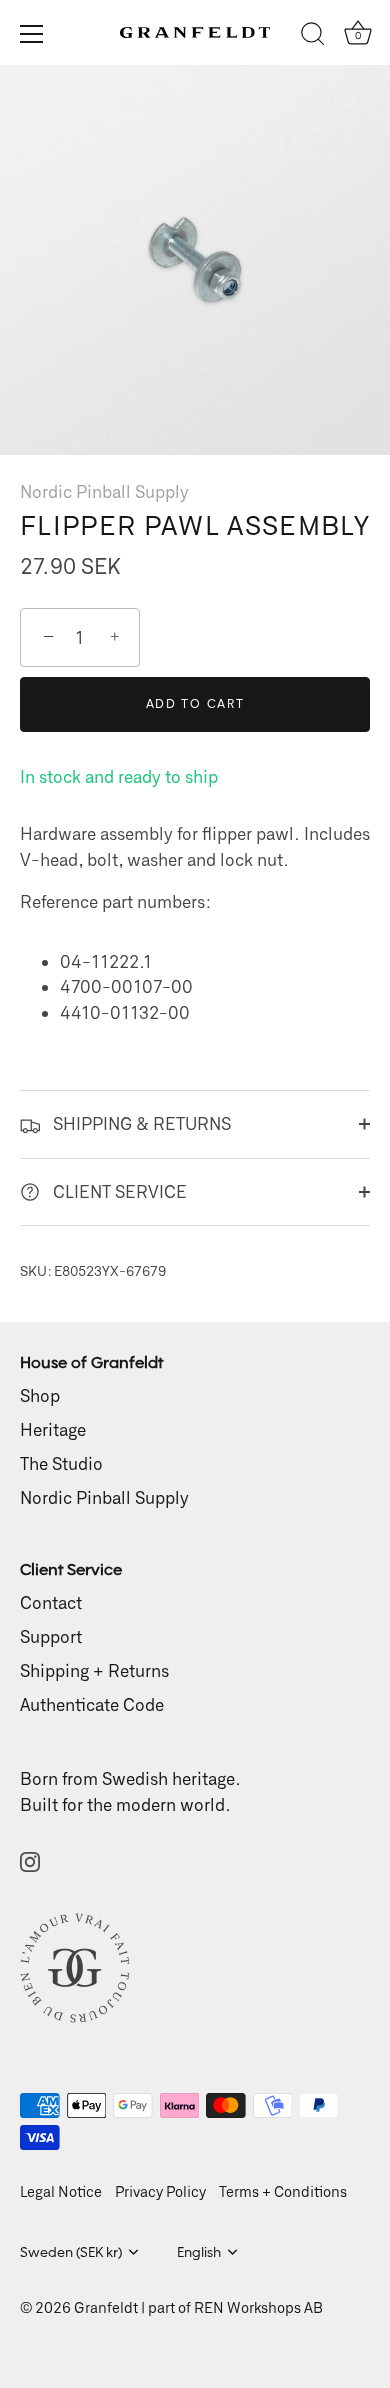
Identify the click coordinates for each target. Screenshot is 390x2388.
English (199, 2252)
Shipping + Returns (94, 1670)
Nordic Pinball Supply (104, 491)
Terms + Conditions (283, 2191)
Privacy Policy (160, 2191)
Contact (51, 1602)
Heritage (53, 1429)
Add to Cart (195, 703)
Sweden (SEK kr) (71, 2252)
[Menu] (32, 34)
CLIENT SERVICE (118, 1191)
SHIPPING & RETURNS (140, 1123)
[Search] (313, 37)
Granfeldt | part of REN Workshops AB (198, 2307)
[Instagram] (30, 1859)
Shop (40, 1395)
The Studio (61, 1463)
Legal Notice (61, 2191)
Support (51, 1636)
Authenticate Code (92, 1704)
